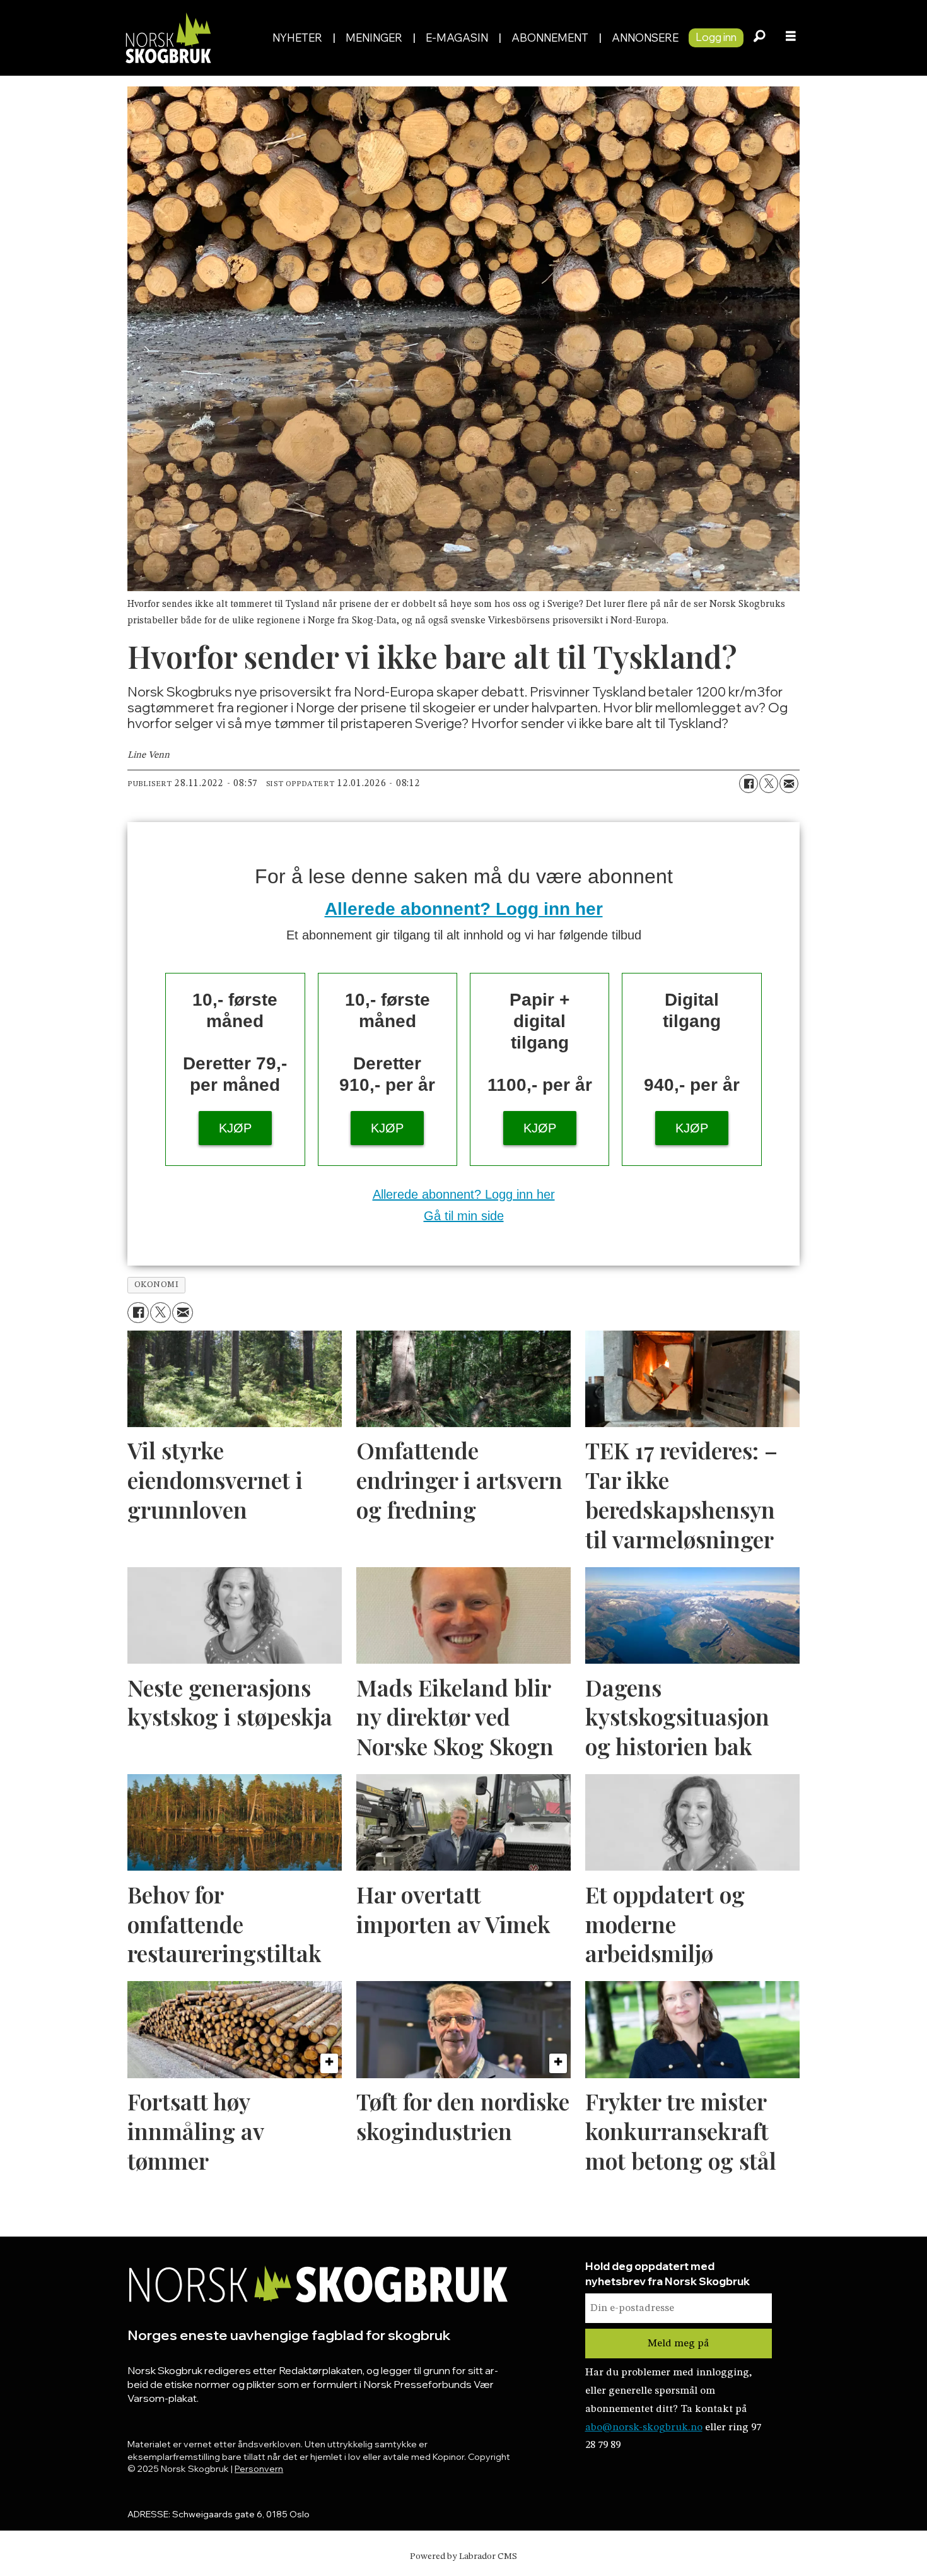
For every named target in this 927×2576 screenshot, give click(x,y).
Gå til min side (464, 1216)
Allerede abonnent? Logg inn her (464, 909)
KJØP (235, 1128)
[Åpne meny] (791, 38)
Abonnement (550, 38)
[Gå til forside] (191, 38)
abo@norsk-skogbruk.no (644, 2427)
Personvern (259, 2469)
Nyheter (297, 38)
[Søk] (759, 38)
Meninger (374, 38)
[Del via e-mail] (789, 784)
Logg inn (716, 37)
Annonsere (645, 38)
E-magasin (457, 38)
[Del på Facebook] (749, 784)
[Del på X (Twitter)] (769, 784)
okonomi (157, 1285)
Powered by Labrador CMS (463, 2556)
